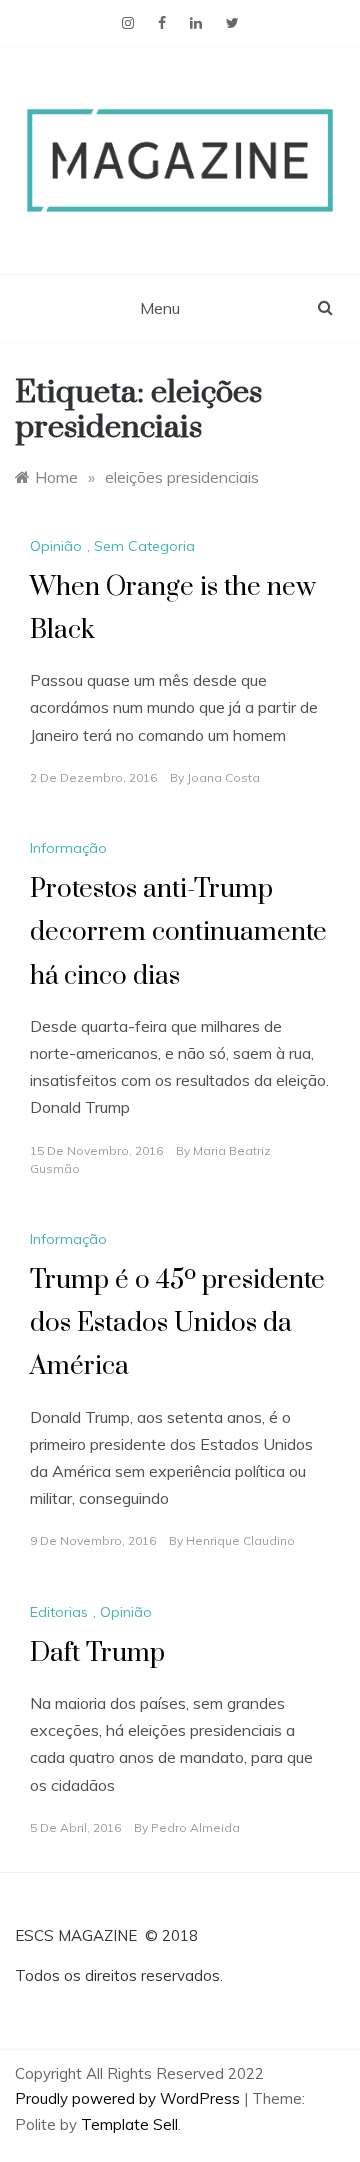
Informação (68, 848)
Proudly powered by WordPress (129, 2098)
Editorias (59, 1612)
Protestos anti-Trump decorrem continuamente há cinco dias (178, 932)
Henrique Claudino (240, 1540)
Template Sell (129, 2124)
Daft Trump (97, 1653)
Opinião (56, 546)
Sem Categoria (144, 546)
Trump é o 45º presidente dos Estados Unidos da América (177, 1323)
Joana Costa (223, 777)
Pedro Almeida (195, 1827)
